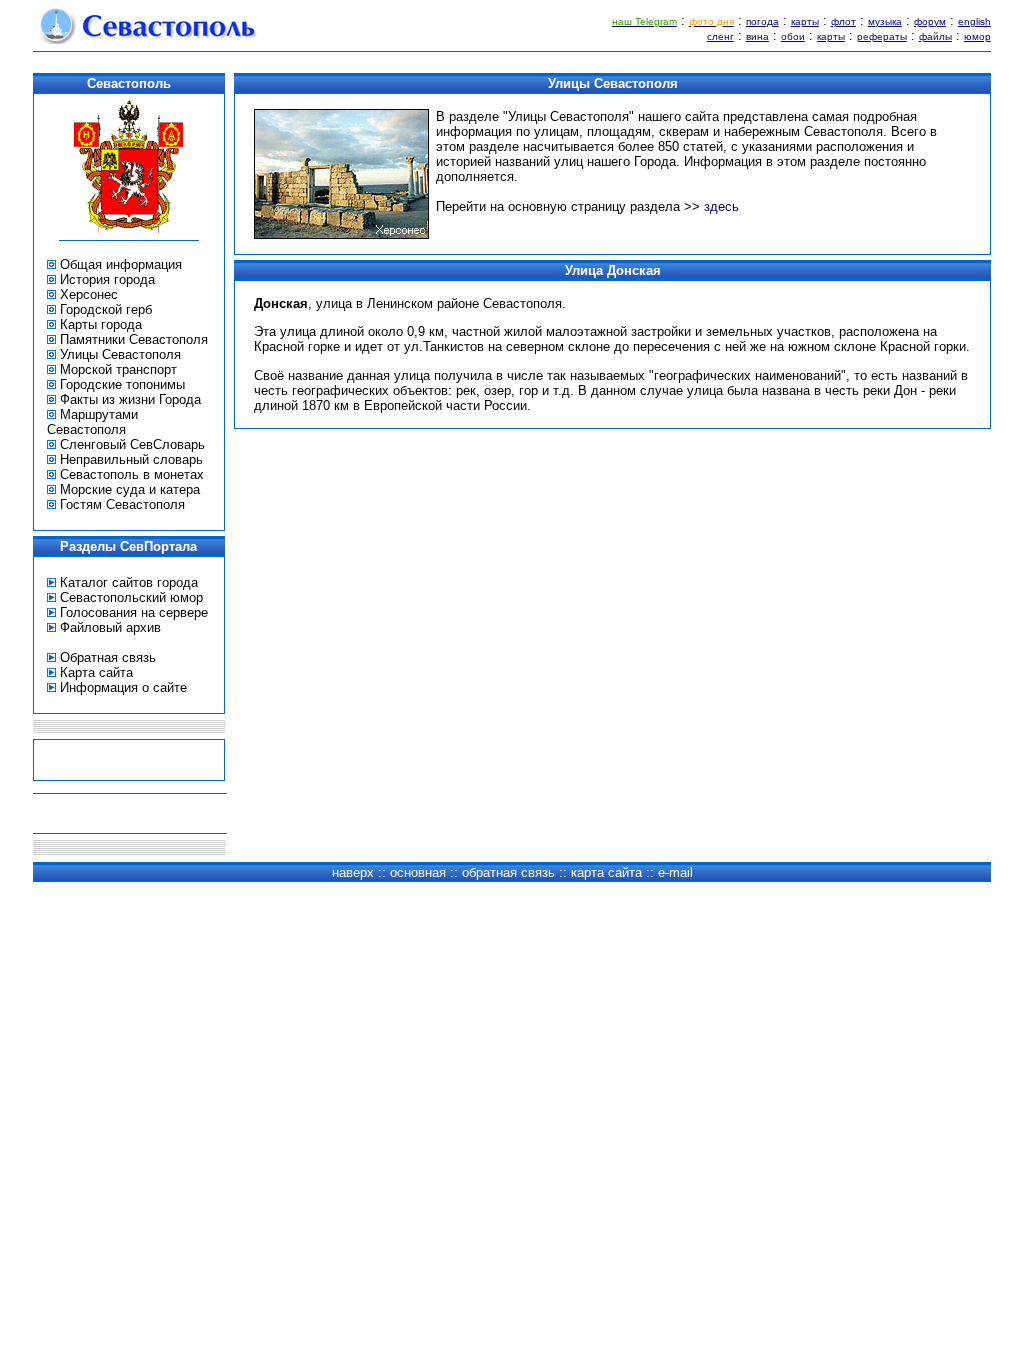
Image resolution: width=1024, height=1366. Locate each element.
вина (757, 36)
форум (930, 21)
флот (843, 21)
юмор (977, 36)
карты (805, 21)
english (974, 21)
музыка (885, 21)
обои (793, 36)
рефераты (882, 36)
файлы (935, 36)
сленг (720, 36)
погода (762, 21)
